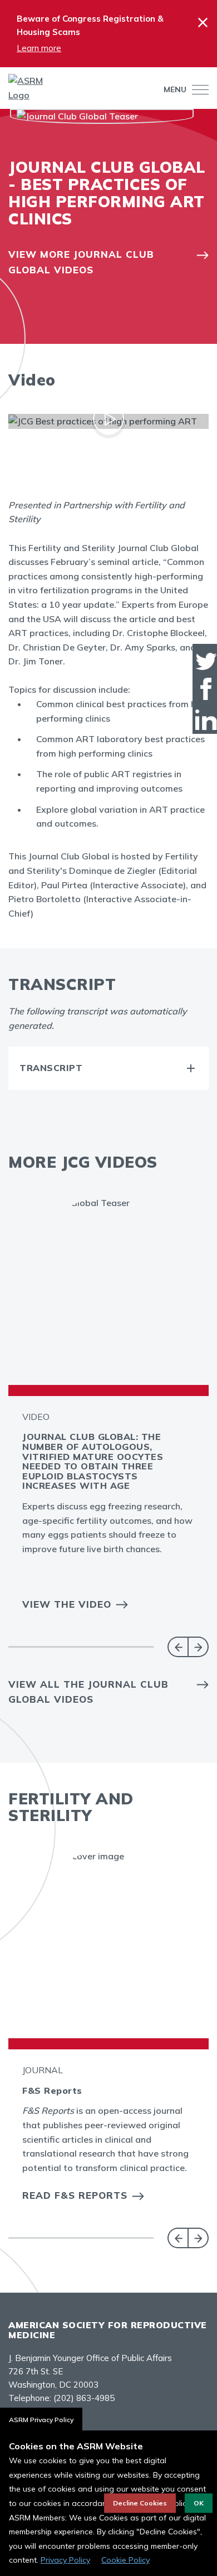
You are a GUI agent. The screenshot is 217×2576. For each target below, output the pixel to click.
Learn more (39, 48)
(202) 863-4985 (84, 2398)
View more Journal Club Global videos (81, 262)
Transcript (51, 1068)
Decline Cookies (140, 2503)
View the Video (67, 1604)
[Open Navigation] (198, 90)
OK (199, 2503)
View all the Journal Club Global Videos (88, 1692)
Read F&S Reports (75, 2195)
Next (198, 1647)
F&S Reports (52, 2090)
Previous (178, 1647)
